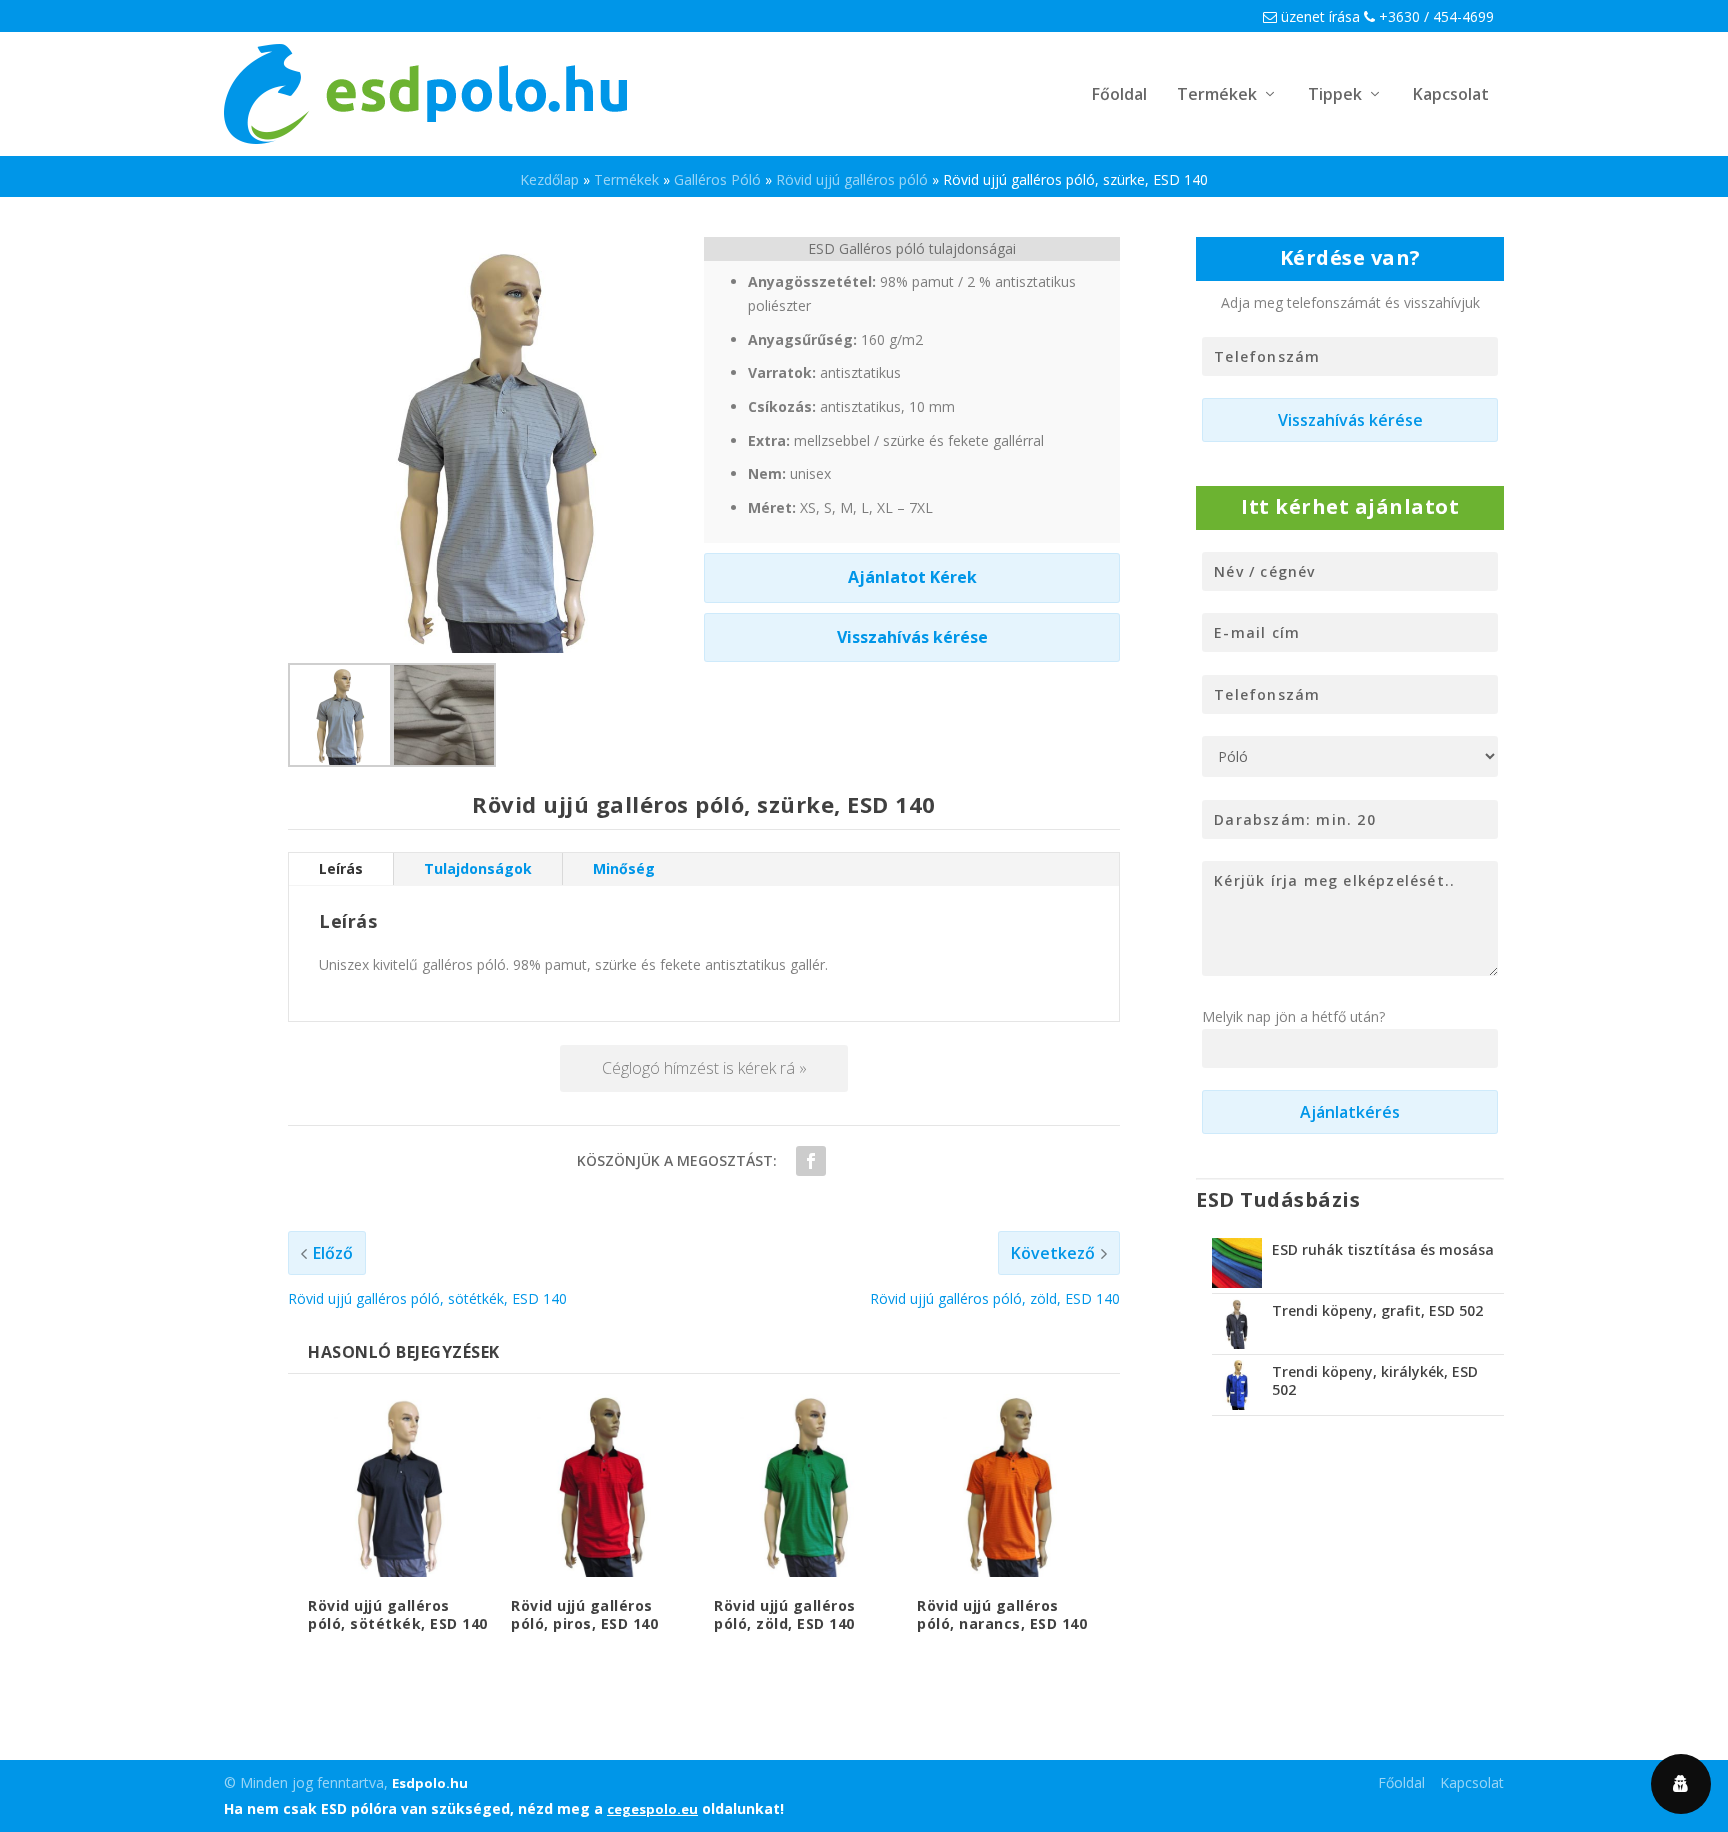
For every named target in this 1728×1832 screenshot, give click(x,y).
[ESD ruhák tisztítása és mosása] (1237, 1263)
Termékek (1217, 95)
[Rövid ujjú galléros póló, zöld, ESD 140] (805, 1485)
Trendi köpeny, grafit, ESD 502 (1377, 1310)
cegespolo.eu (652, 1809)
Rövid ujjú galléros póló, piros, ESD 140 (584, 1614)
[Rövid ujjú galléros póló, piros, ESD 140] (602, 1485)
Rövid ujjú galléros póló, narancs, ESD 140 (1002, 1614)
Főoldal (1119, 95)
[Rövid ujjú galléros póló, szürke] (340, 761)
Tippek (1335, 95)
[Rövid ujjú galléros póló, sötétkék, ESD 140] (399, 1485)
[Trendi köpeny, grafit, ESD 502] (1237, 1324)
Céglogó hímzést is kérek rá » (704, 1068)
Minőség (624, 868)
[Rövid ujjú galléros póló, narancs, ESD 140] (1008, 1485)
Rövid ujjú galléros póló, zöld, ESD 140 (785, 1614)
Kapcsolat (1451, 95)
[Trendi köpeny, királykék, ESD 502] (1237, 1385)
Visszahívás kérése (912, 637)
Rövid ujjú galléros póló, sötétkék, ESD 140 (398, 1614)
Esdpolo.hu (430, 1783)
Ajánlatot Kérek (912, 577)
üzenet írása (1318, 16)
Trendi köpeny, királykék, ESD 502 (1375, 1380)
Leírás (341, 868)
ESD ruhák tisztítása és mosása (1383, 1249)
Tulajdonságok (478, 868)
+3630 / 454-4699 (1434, 16)
